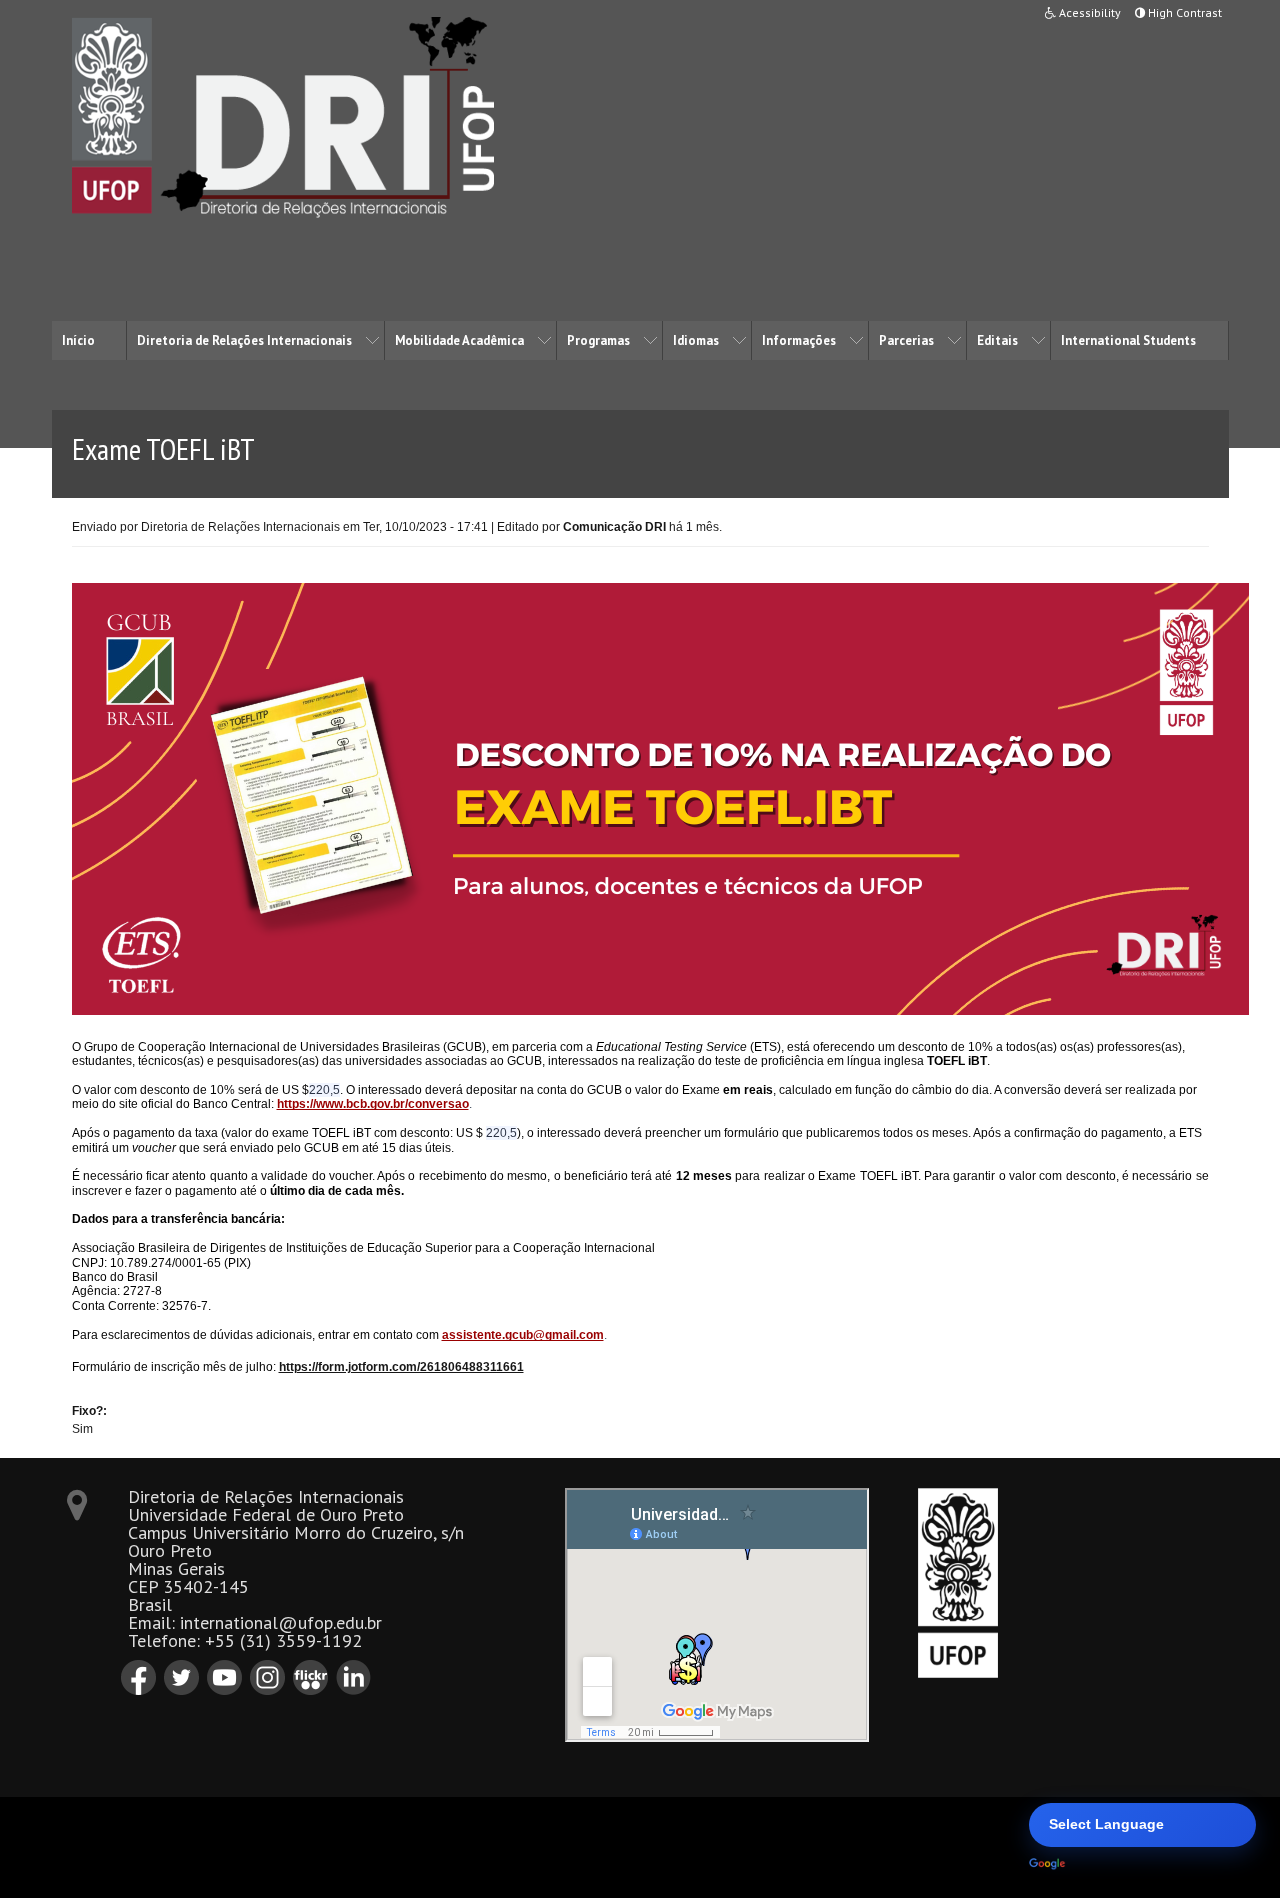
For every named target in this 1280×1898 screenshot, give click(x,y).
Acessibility (1088, 12)
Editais (997, 340)
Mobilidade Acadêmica (459, 340)
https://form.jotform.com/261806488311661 (401, 1367)
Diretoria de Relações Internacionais (244, 340)
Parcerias (906, 340)
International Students (1128, 340)
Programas (598, 340)
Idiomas (696, 340)
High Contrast (1183, 12)
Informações (799, 340)
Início (78, 340)
